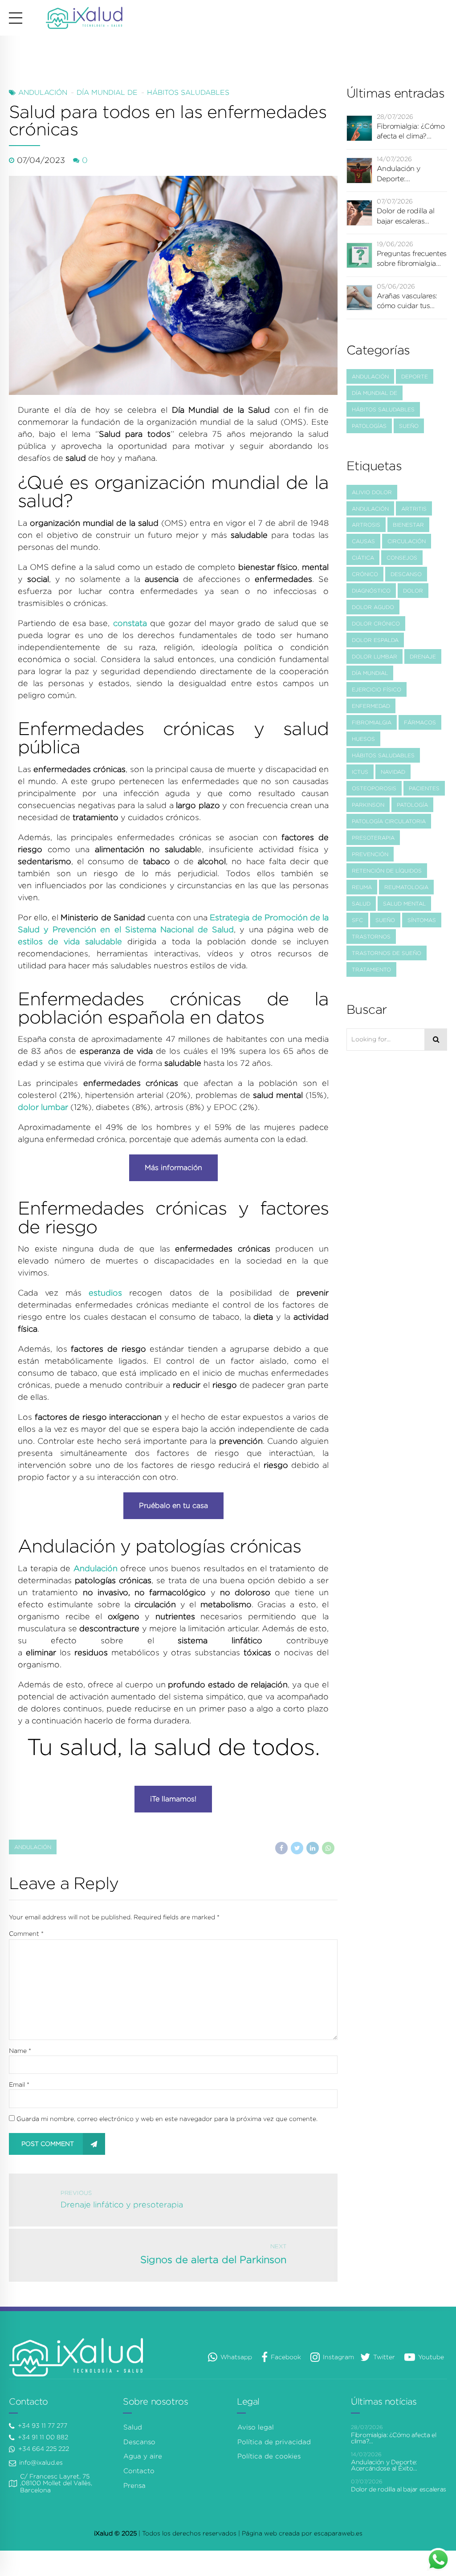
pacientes (424, 788)
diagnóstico (371, 591)
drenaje (423, 656)
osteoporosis (374, 788)
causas (363, 541)
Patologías (369, 426)
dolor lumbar (375, 656)
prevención (370, 854)
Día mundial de (107, 92)
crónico (365, 574)
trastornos (371, 937)
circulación (407, 541)
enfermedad (371, 706)
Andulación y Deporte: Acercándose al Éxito (411, 174)
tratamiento (371, 969)
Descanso (139, 2442)
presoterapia (373, 838)
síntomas (422, 920)
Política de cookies (269, 2456)
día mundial (370, 673)
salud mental (404, 904)
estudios (105, 1293)
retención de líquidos (387, 871)
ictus (360, 772)
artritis (414, 509)
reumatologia (406, 887)
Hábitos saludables (188, 92)
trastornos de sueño (387, 953)
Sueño (409, 426)
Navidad (393, 772)
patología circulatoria (389, 821)
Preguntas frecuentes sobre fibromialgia (412, 258)
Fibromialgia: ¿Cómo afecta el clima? (411, 131)
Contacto (139, 2471)
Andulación (43, 92)
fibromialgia (372, 722)
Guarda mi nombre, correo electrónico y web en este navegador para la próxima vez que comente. (167, 2119)
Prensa (134, 2486)
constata (130, 623)
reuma (362, 887)
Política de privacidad (274, 2442)
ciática (363, 558)
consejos (402, 558)
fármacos (420, 722)
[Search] (436, 1040)
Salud (133, 2427)
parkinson (368, 805)
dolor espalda (375, 640)
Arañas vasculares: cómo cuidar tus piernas (407, 302)
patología (412, 805)
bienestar (408, 525)
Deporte (415, 376)
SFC (357, 920)
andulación (33, 1847)
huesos (363, 739)
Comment (26, 1934)
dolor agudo (373, 607)
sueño (385, 920)
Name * (20, 2051)
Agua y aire (143, 2456)
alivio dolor (372, 492)
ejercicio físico (377, 689)
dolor (413, 591)
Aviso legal (256, 2427)
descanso (406, 574)
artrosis (366, 525)
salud (361, 904)
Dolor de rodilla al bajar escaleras (406, 216)
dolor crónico (376, 624)
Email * (19, 2084)
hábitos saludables (383, 755)
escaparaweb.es (338, 2533)
